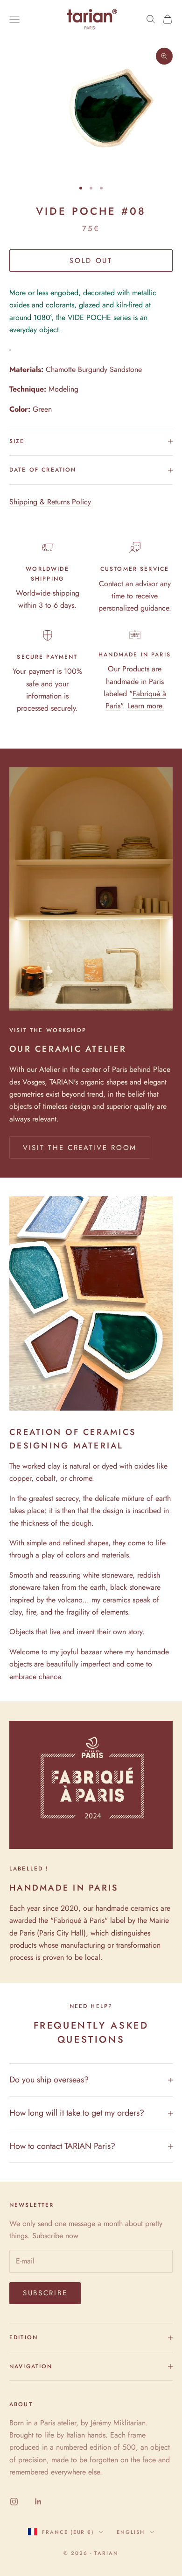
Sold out (91, 261)
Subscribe (45, 2293)
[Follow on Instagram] (14, 2502)
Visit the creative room (80, 1148)
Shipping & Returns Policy (50, 502)
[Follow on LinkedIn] (38, 2502)
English (131, 2532)
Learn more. (146, 706)
